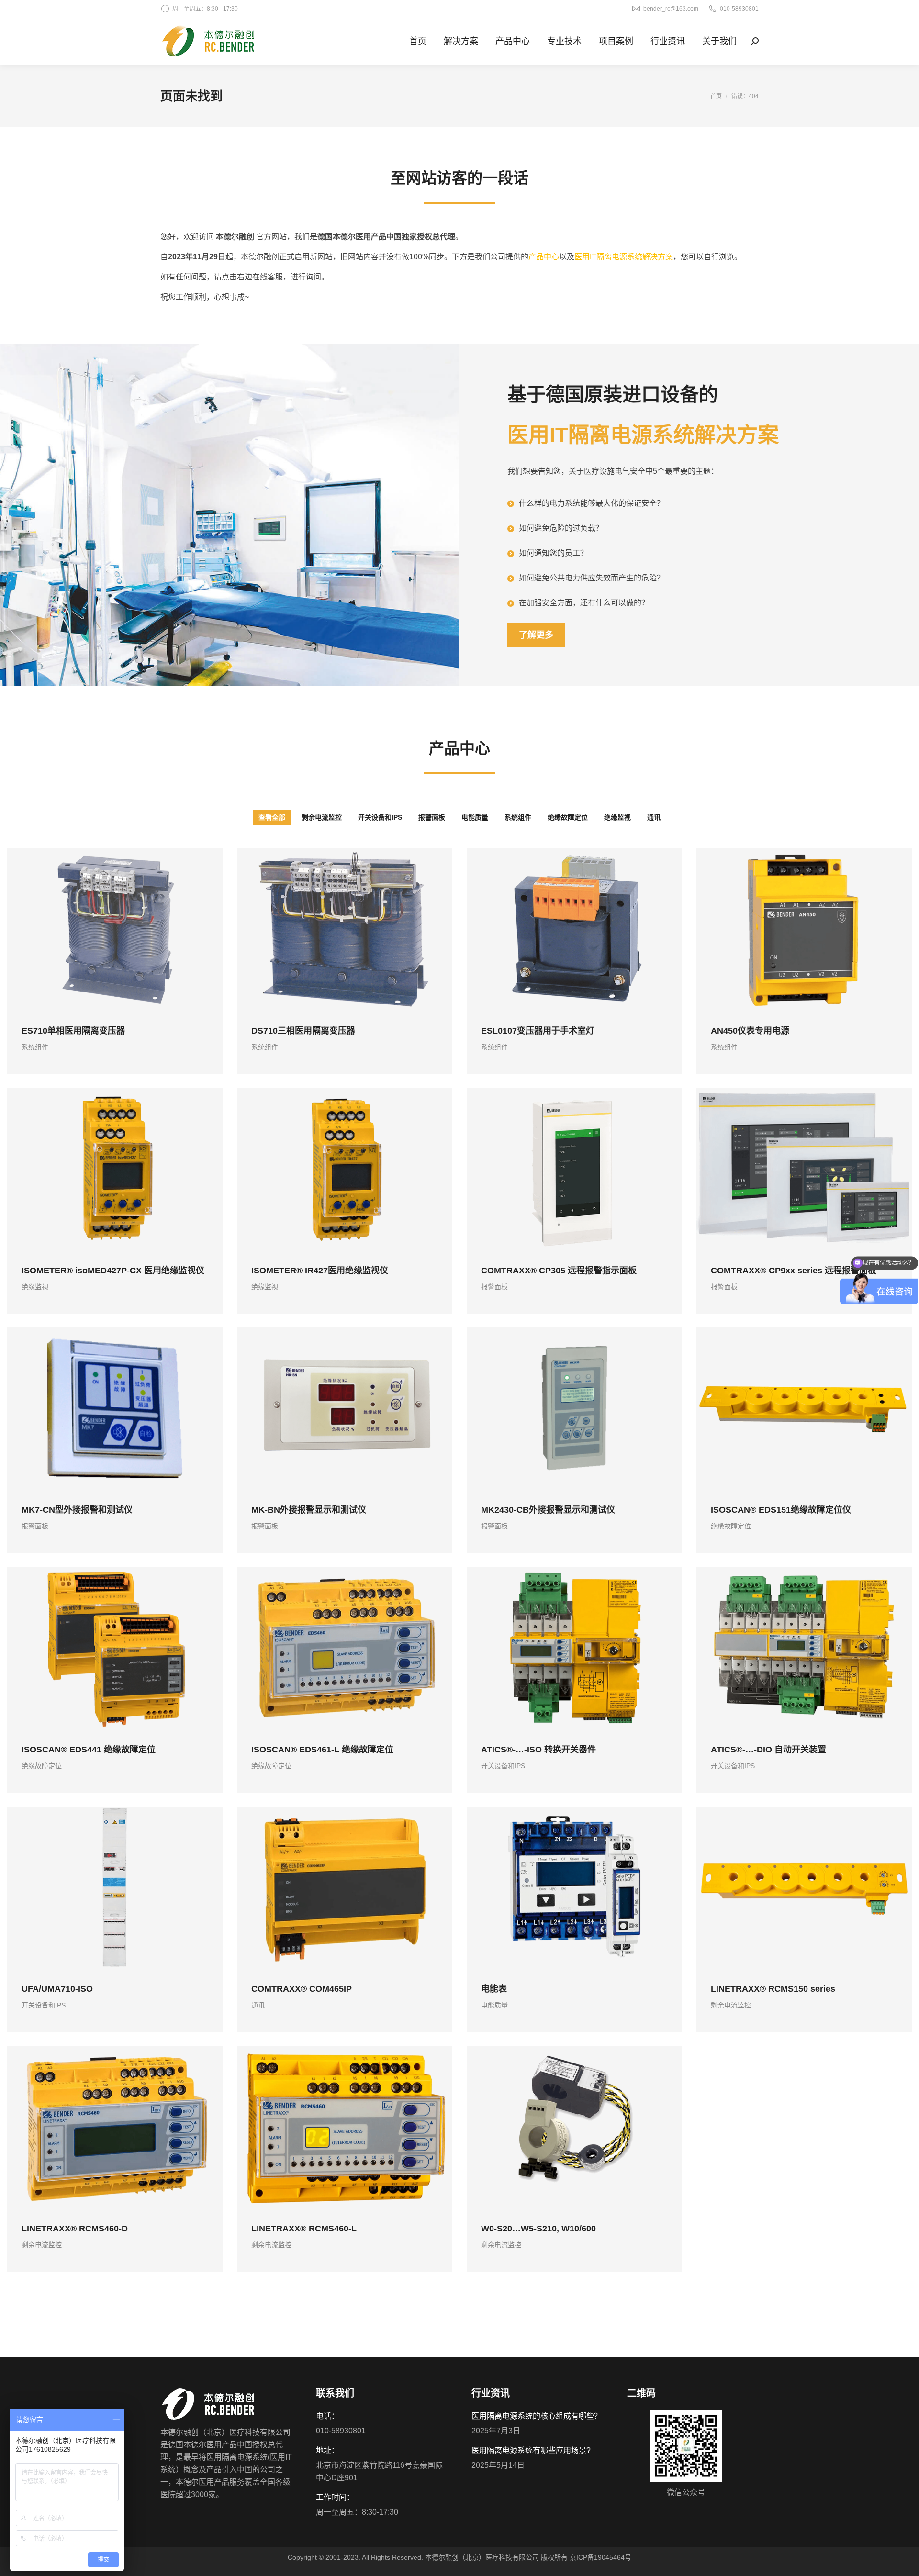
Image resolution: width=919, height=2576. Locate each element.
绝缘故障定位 (568, 817)
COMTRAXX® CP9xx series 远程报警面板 (794, 1270)
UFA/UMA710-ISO (57, 1989)
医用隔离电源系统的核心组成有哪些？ (537, 2416)
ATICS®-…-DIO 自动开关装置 (768, 1749)
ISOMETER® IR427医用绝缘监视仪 (320, 1270)
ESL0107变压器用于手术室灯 (538, 1031)
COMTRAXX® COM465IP (302, 1989)
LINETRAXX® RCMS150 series (773, 1989)
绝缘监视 (617, 817)
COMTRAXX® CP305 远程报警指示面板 (559, 1270)
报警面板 (432, 817)
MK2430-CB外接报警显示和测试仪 (548, 1510)
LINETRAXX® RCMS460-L (304, 2228)
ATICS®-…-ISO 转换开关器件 (538, 1749)
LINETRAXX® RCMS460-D (75, 2228)
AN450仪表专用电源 (750, 1031)
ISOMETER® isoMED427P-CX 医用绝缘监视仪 (113, 1270)
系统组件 (518, 817)
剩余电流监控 (322, 817)
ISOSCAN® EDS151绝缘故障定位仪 (781, 1510)
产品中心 (544, 257)
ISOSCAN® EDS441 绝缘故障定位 (89, 1749)
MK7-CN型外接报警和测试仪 (77, 1510)
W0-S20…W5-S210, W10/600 (538, 2228)
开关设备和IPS (380, 817)
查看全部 (272, 817)
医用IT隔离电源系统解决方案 (624, 257)
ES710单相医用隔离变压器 (73, 1031)
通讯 (654, 817)
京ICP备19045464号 (600, 2557)
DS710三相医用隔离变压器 (303, 1031)
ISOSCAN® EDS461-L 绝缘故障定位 (322, 1749)
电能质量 (475, 817)
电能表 (494, 1989)
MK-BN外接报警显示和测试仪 (309, 1510)
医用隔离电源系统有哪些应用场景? (531, 2450)
